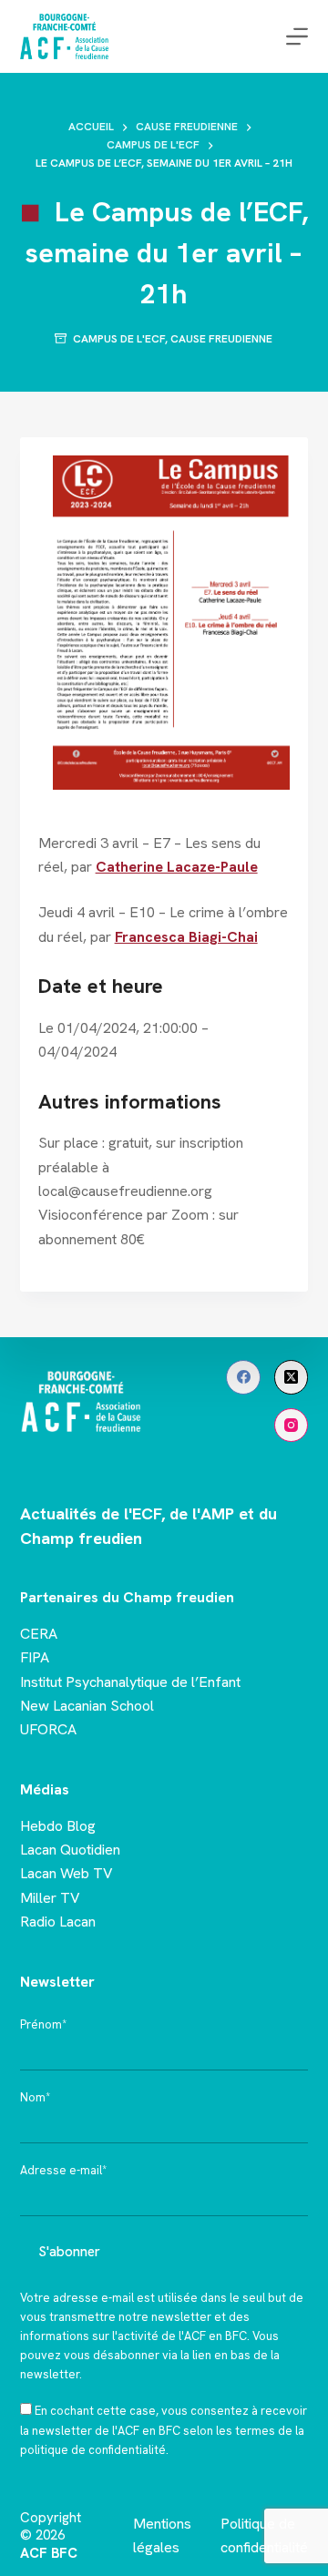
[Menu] (297, 36)
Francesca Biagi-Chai (186, 937)
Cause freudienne (221, 339)
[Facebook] (243, 1377)
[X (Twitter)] (292, 1377)
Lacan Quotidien (70, 1850)
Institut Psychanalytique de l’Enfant (130, 1682)
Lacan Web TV (67, 1873)
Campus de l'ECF (119, 339)
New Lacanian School (87, 1706)
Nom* (35, 2097)
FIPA (35, 1657)
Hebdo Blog (58, 1826)
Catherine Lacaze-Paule (177, 867)
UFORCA (48, 1729)
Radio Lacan (58, 1922)
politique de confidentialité (93, 2450)
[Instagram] (292, 1426)
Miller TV (50, 1898)
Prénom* (43, 2024)
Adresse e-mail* (63, 2170)
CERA (39, 1634)
